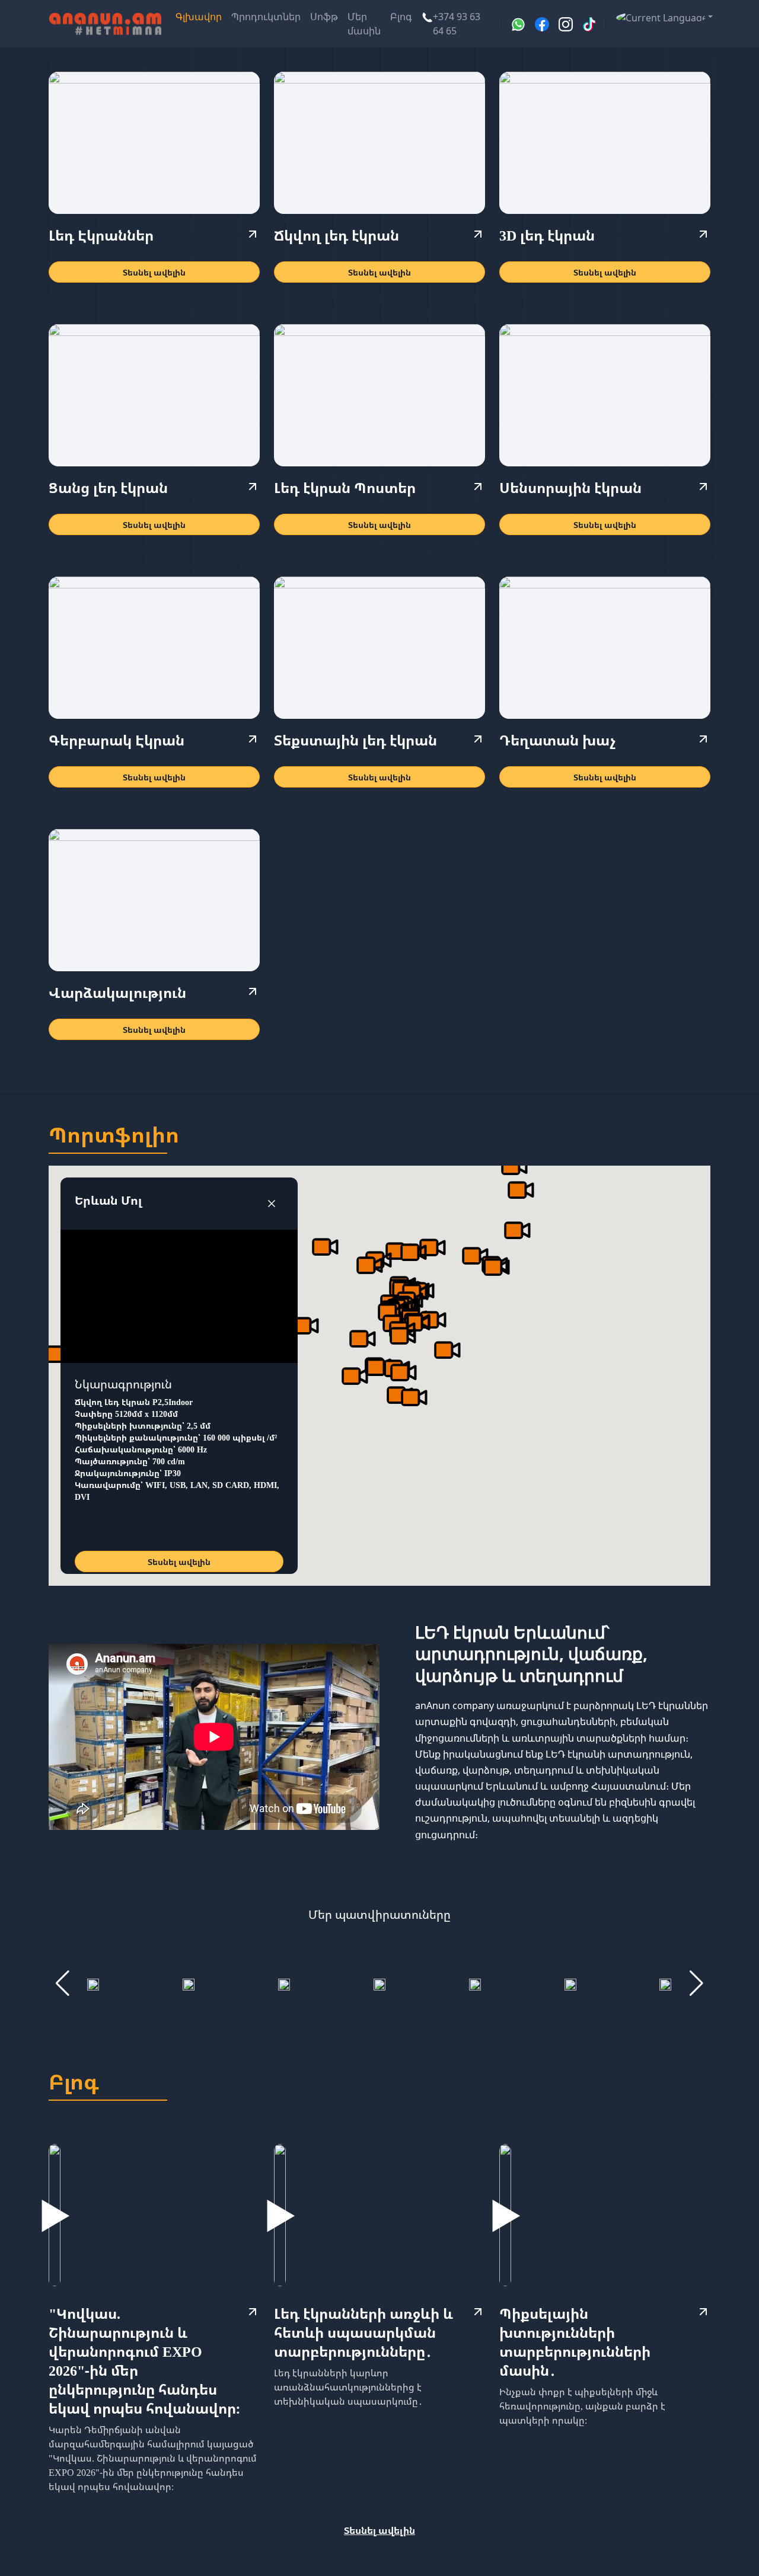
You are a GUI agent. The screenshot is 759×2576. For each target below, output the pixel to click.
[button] (661, 17)
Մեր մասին (364, 24)
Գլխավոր (199, 17)
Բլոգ (401, 17)
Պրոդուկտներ (266, 17)
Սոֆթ (324, 17)
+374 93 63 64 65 (457, 24)
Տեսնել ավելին (154, 272)
